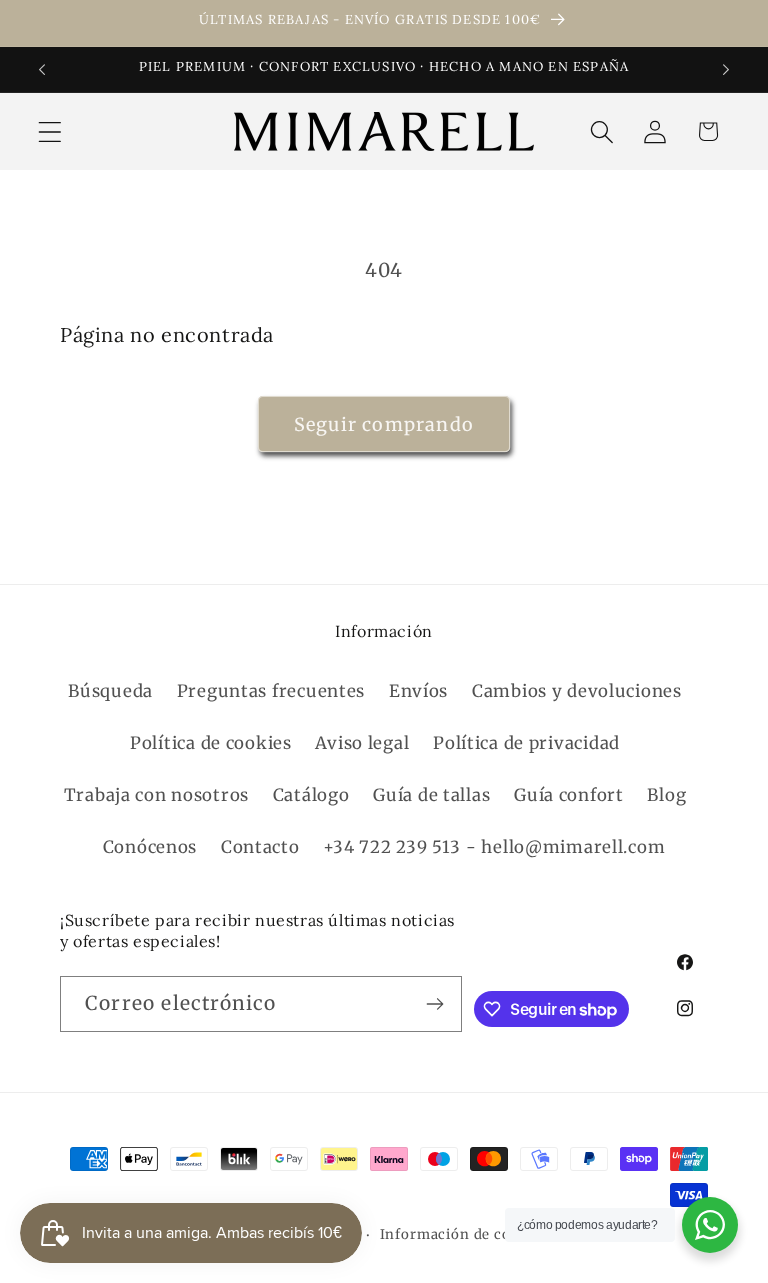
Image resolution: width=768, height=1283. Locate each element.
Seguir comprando (384, 424)
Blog (666, 795)
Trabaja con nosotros (156, 795)
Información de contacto (468, 1234)
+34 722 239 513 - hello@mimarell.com (494, 847)
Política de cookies (211, 743)
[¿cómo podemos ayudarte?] (710, 1225)
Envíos (418, 691)
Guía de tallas (431, 795)
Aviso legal (362, 743)
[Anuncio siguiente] (726, 69)
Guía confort (569, 795)
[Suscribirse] (434, 1004)
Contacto (260, 847)
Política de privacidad (526, 743)
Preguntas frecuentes (271, 691)
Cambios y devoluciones (577, 691)
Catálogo (311, 795)
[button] (50, 131)
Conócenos (150, 847)
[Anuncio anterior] (42, 69)
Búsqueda (110, 691)
